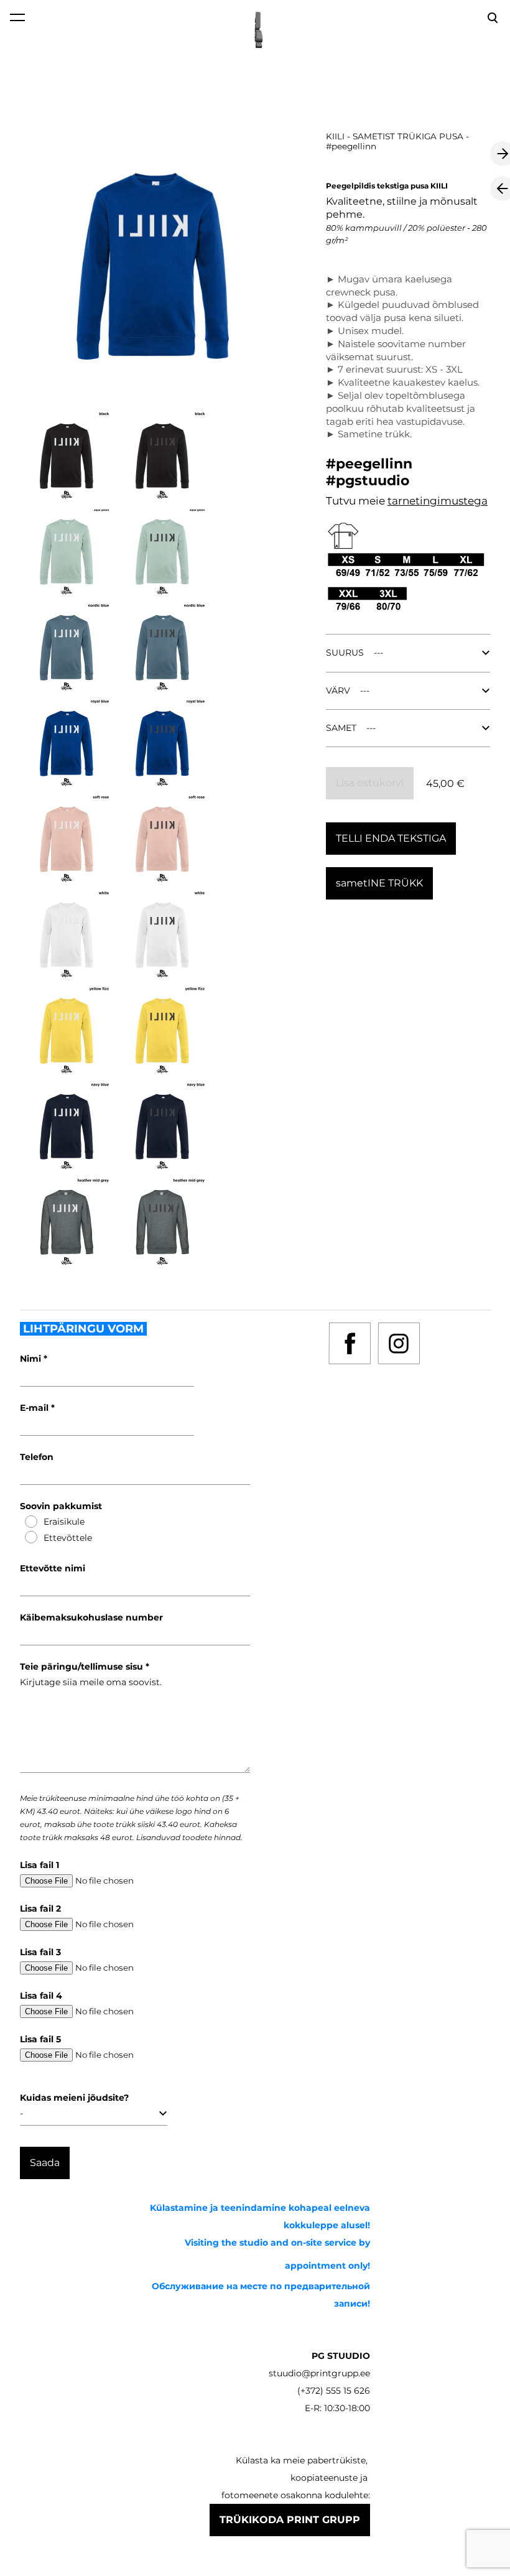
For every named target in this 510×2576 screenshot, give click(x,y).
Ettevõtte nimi (53, 1568)
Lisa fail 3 (40, 1952)
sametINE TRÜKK (379, 883)
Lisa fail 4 (41, 1996)
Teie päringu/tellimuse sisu (83, 1667)
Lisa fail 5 (40, 2039)
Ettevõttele (68, 1538)
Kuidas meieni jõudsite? (74, 2098)
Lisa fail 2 (40, 1909)
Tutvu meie (357, 501)
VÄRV (338, 690)
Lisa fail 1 (39, 1865)
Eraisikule (64, 1522)
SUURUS (345, 653)
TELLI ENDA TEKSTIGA (391, 838)
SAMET (341, 728)
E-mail (35, 1408)
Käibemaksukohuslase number (91, 1617)
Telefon (37, 1457)
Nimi (32, 1359)
